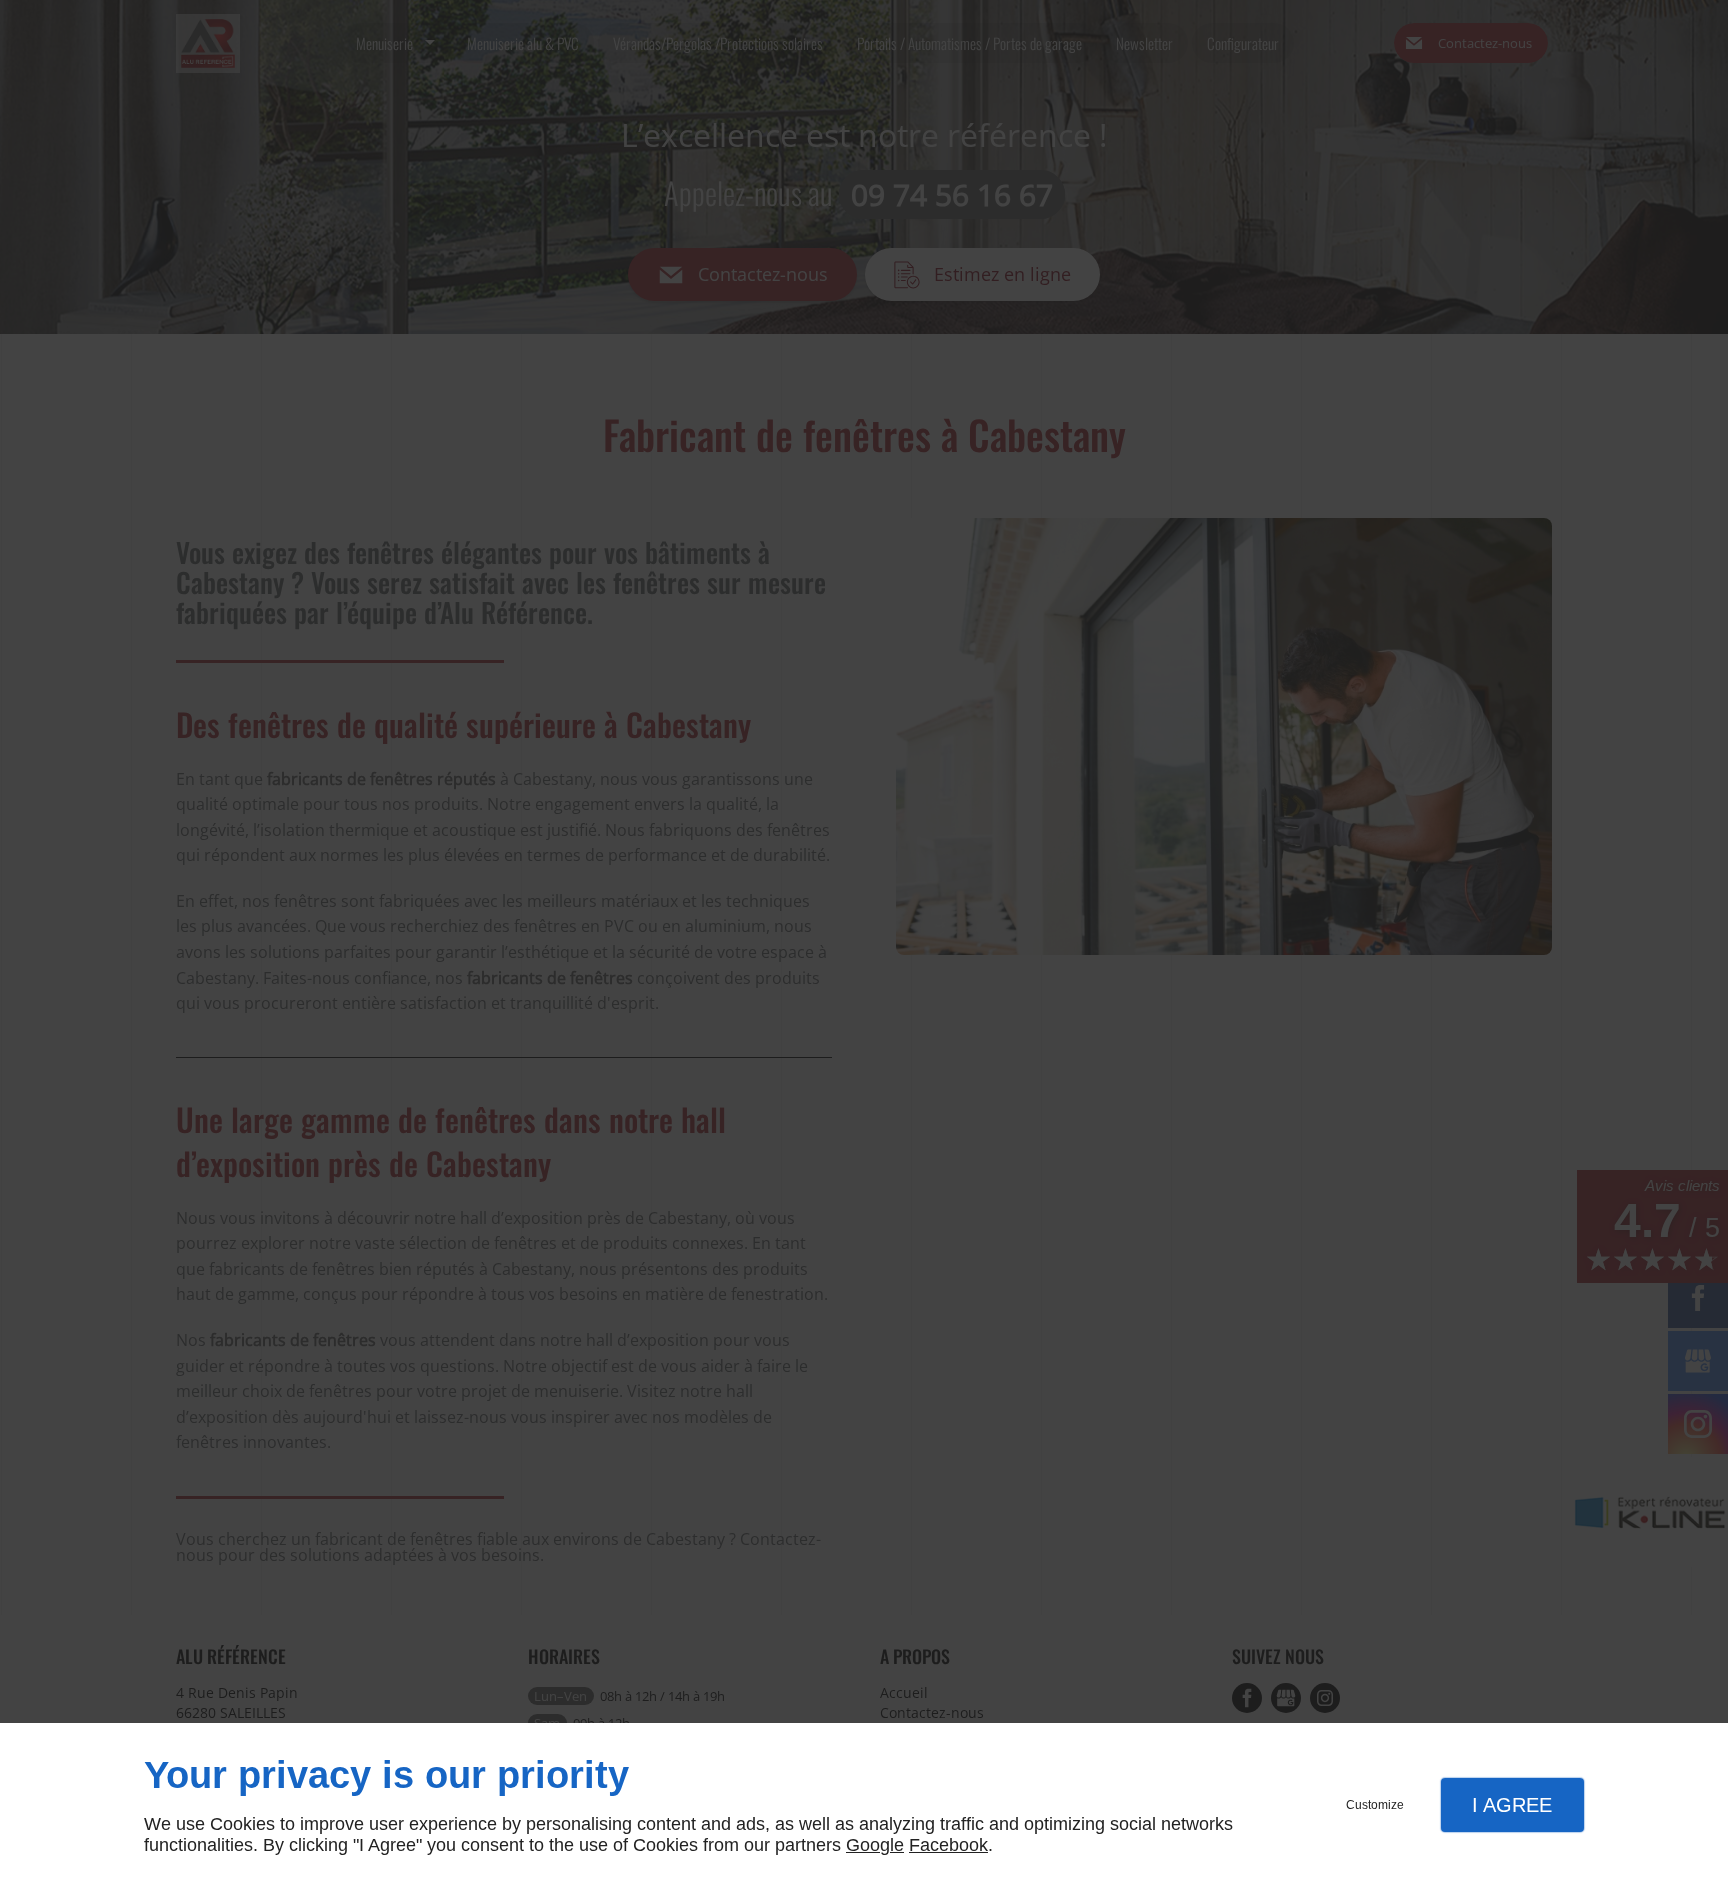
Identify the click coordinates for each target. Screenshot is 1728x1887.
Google (875, 1845)
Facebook (948, 1845)
